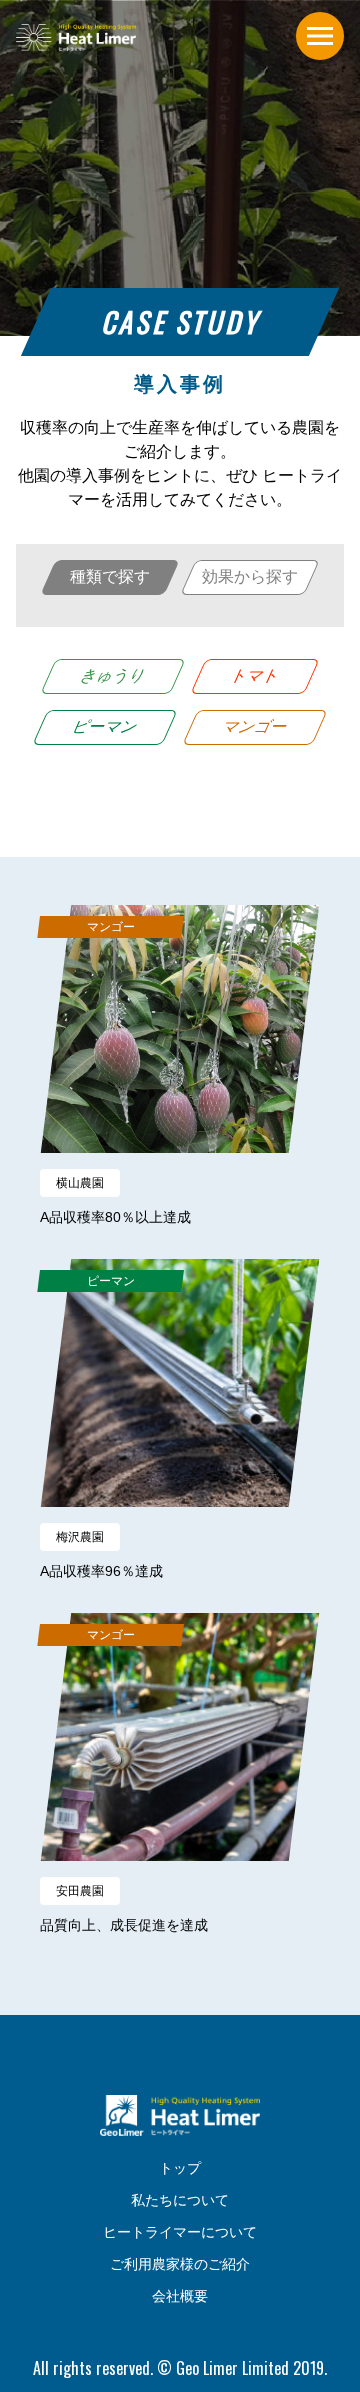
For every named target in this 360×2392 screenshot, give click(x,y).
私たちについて (180, 2200)
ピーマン (106, 726)
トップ (180, 2168)
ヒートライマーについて (180, 2232)
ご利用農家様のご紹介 (180, 2264)
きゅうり (114, 675)
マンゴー (256, 726)
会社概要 (180, 2296)
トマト (256, 675)
